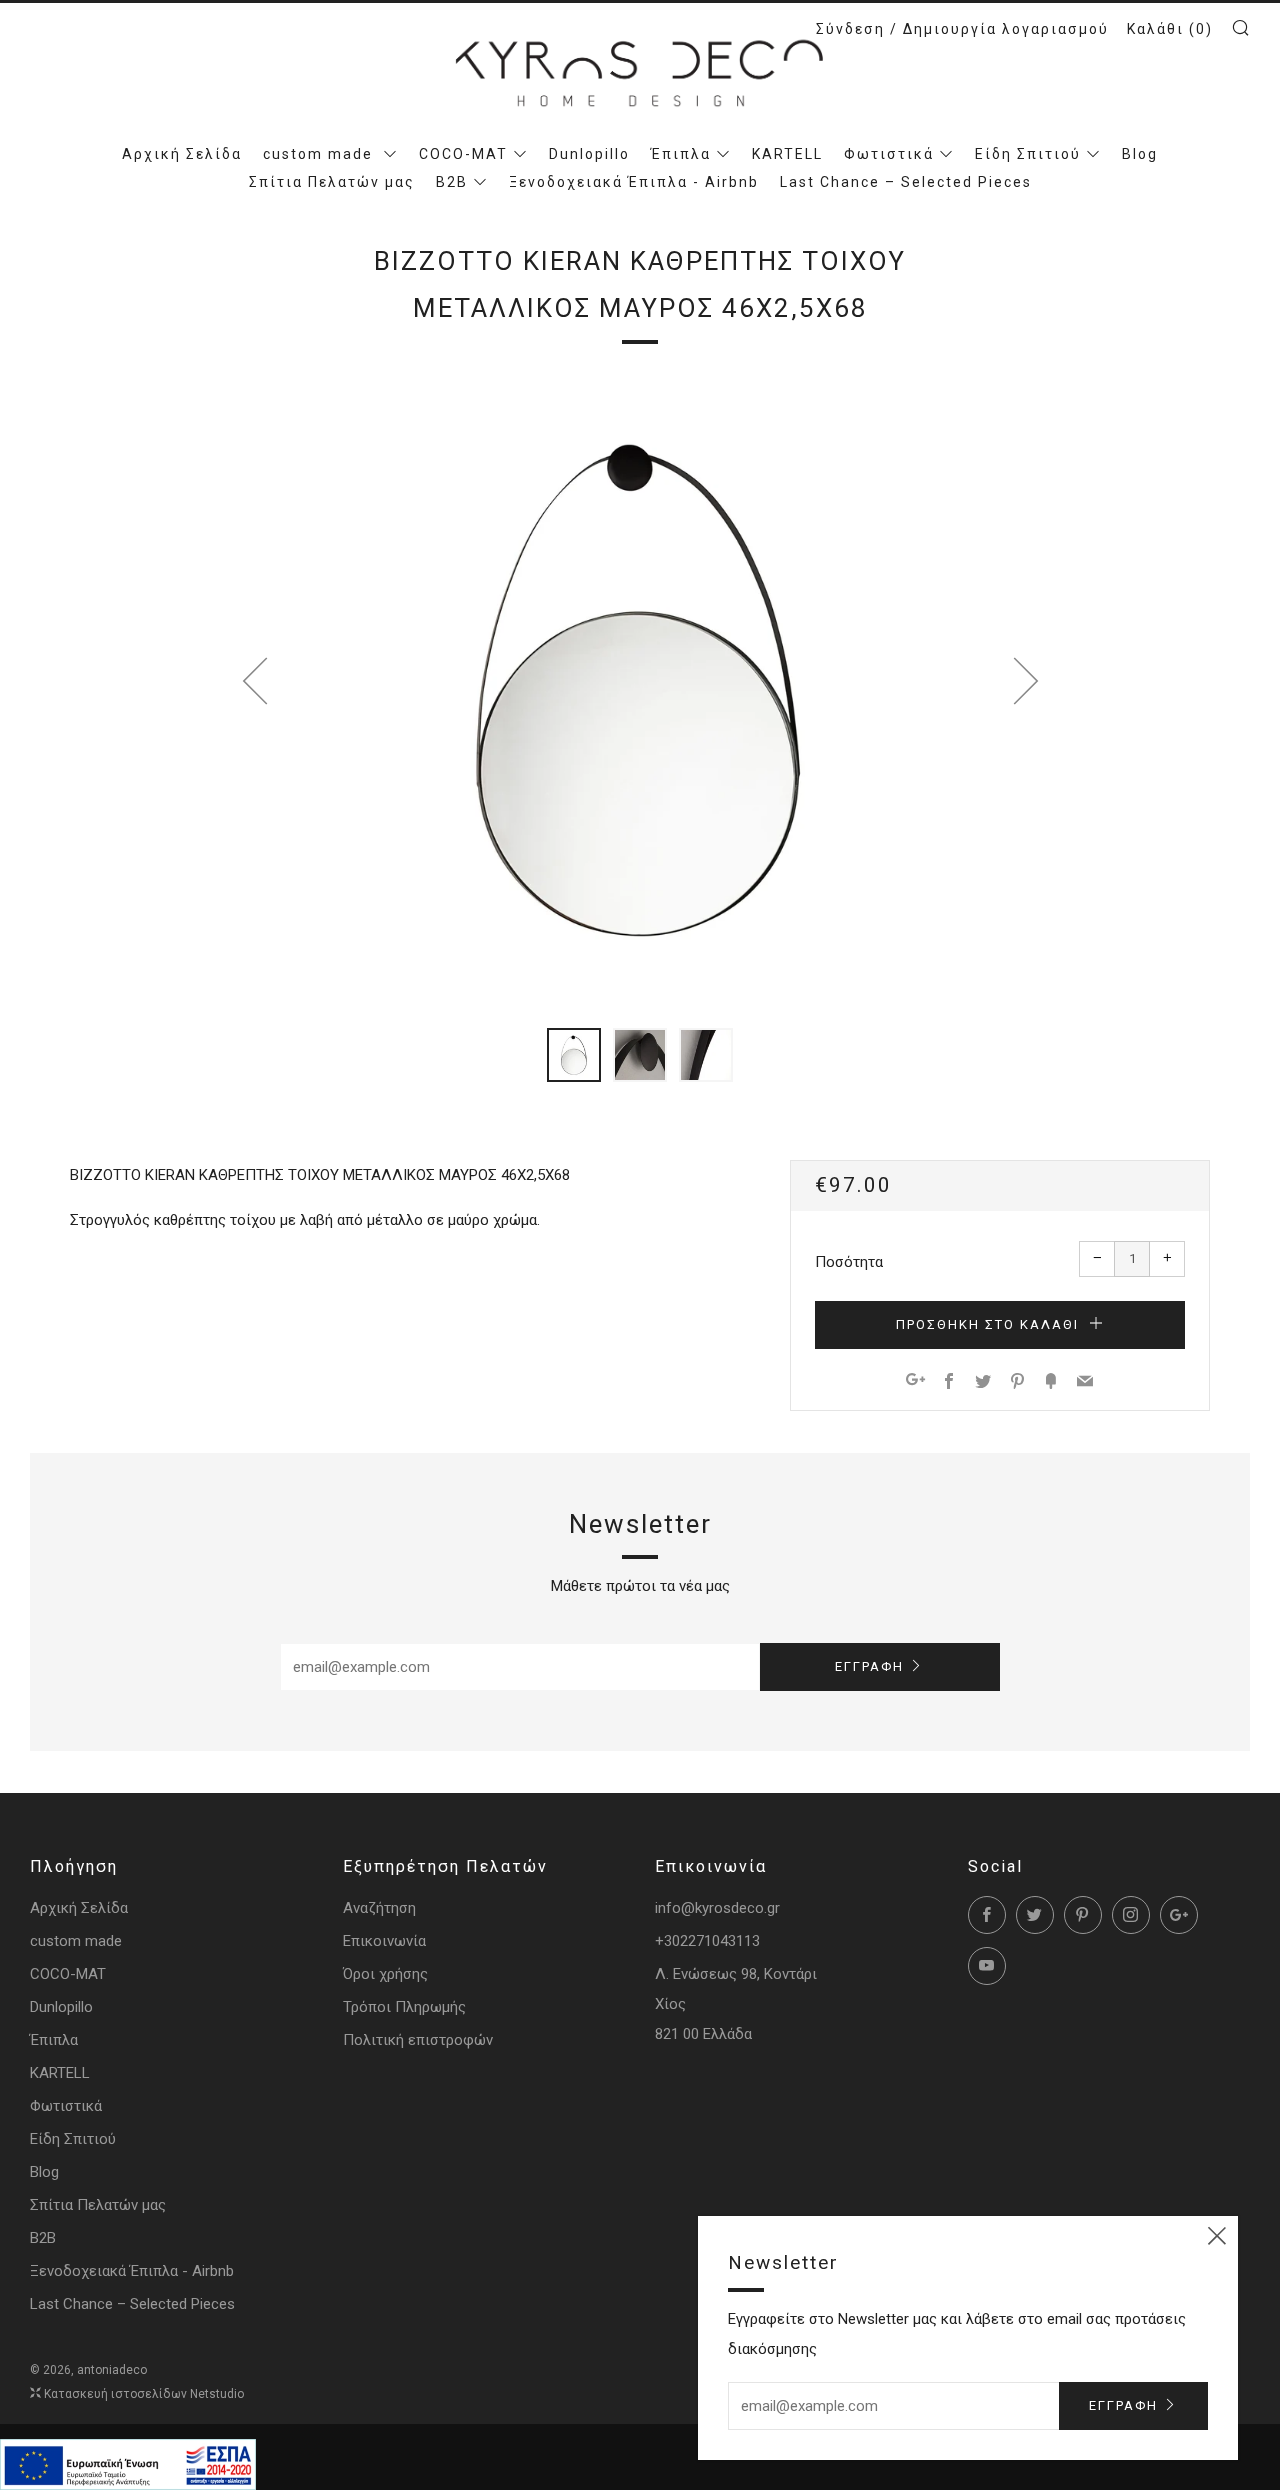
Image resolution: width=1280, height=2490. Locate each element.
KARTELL (787, 154)
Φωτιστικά (889, 154)
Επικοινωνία (384, 1941)
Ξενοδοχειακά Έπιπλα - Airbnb (634, 182)
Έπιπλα (681, 154)
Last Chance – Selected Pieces (906, 182)
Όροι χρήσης (385, 1974)
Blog (1140, 154)
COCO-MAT (463, 154)
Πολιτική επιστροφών (418, 2040)
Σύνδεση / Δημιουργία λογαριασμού (962, 29)
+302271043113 (707, 1941)
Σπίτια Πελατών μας (332, 182)
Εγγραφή (869, 1666)
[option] (640, 689)
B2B (452, 182)
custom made (320, 154)
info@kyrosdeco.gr (717, 1908)
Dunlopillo (589, 154)
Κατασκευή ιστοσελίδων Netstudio (144, 2394)
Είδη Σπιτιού (1028, 154)
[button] (574, 1055)
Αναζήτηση (379, 1908)
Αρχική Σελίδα (182, 154)
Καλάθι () (1170, 29)
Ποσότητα (849, 1262)
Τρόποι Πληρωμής (404, 2007)
